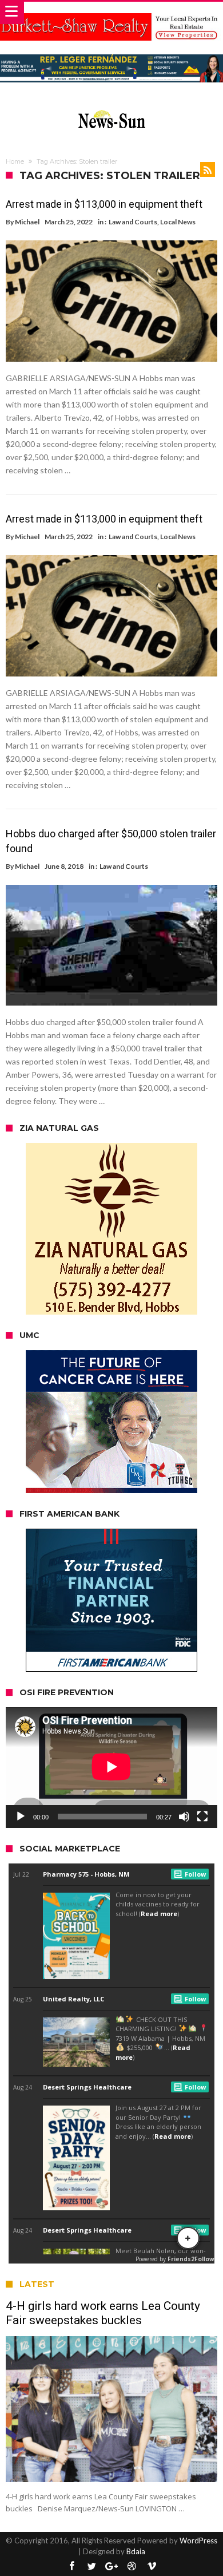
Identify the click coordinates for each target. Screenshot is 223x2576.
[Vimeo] (152, 2567)
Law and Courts (133, 222)
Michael (27, 222)
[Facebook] (71, 2567)
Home (15, 161)
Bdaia (136, 2551)
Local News (178, 222)
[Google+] (111, 2567)
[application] (111, 1768)
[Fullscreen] (202, 1817)
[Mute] (184, 1817)
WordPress (198, 2541)
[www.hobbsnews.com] (111, 108)
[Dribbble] (132, 2567)
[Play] (21, 1817)
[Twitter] (91, 2567)
